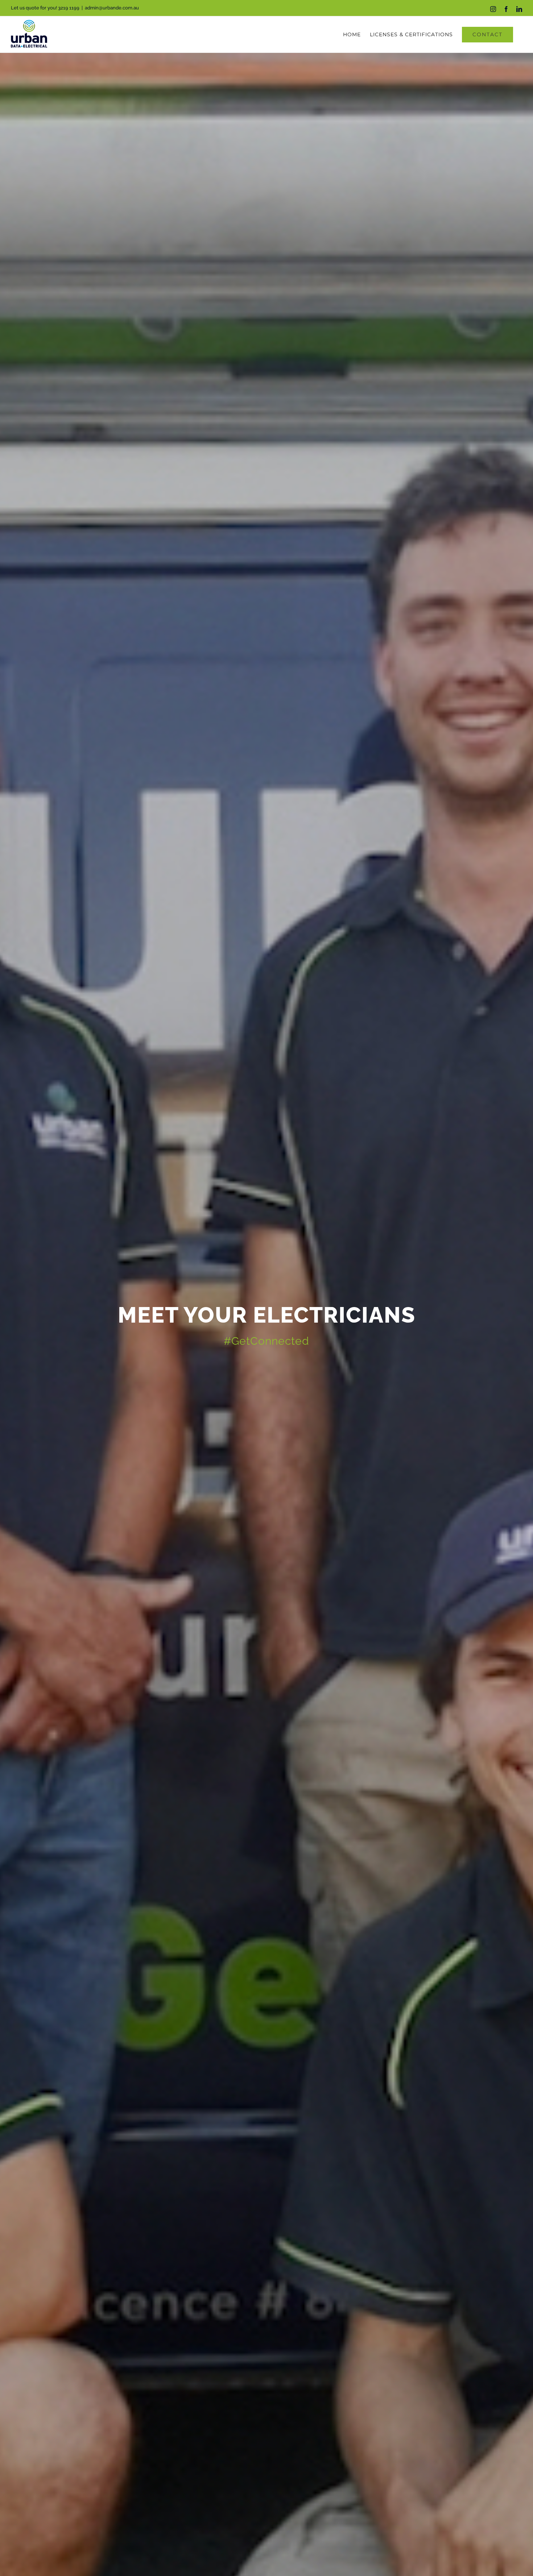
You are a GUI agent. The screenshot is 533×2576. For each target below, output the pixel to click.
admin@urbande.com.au (112, 8)
